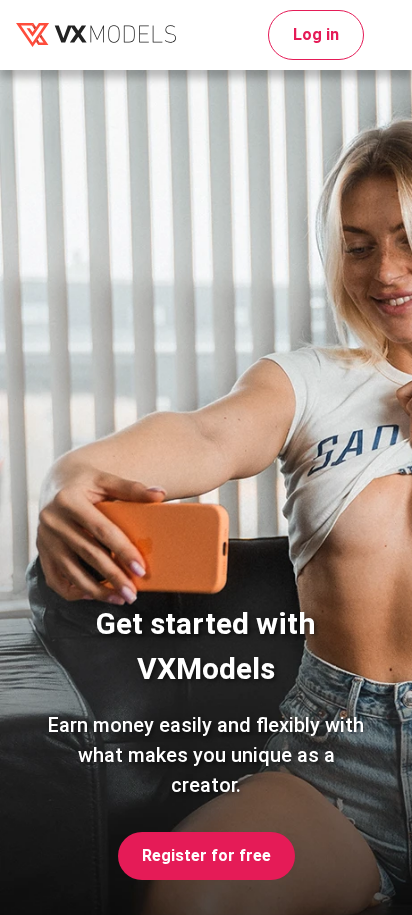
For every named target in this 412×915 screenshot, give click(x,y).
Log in (316, 34)
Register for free (206, 855)
